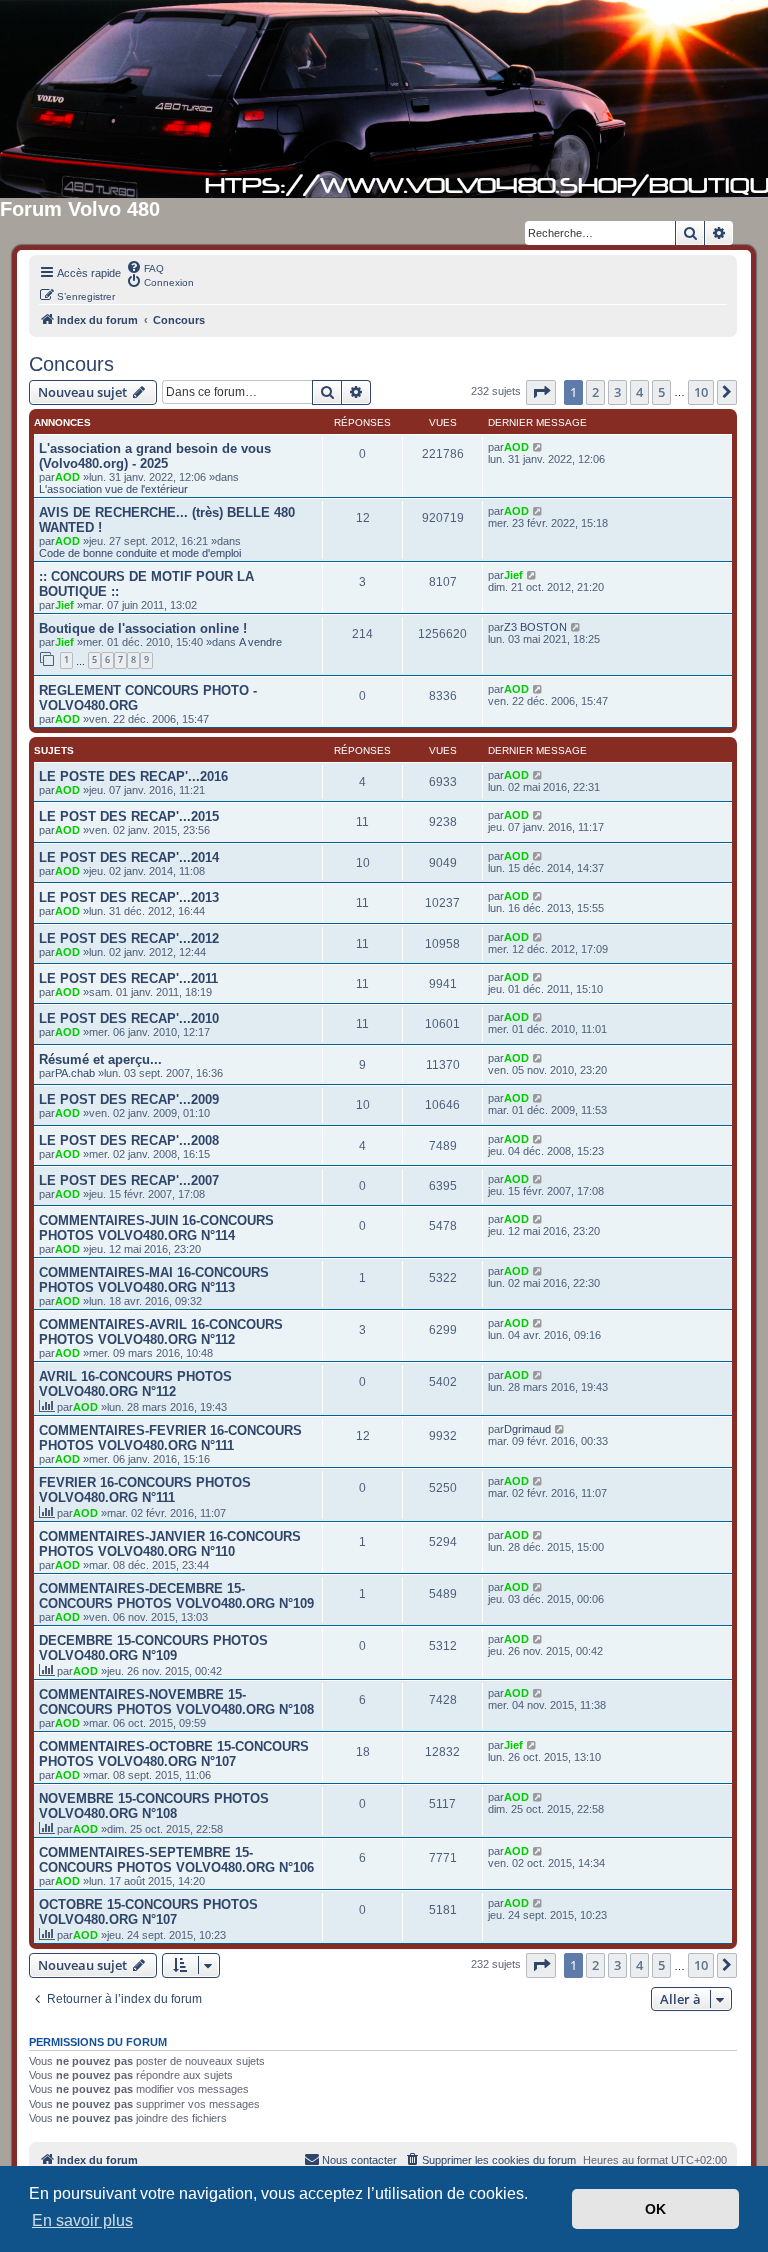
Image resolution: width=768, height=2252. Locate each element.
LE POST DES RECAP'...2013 (129, 897)
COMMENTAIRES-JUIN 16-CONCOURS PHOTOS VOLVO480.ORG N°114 (156, 1228)
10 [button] (701, 392)
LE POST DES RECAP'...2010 (129, 1018)
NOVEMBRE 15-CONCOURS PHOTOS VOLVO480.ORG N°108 (154, 1806)
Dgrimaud (527, 1429)
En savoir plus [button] (82, 2220)
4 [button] (639, 392)
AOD (67, 477)
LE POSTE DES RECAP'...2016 (133, 776)
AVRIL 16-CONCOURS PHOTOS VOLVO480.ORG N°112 (135, 1384)
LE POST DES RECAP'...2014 (129, 857)
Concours (71, 364)
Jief (64, 605)
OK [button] (655, 2209)
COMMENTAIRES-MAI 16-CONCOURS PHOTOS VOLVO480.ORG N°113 (154, 1280)
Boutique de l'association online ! (143, 628)
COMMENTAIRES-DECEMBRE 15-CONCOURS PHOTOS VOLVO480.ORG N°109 (176, 1596)
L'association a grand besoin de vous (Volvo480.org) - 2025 (155, 456)
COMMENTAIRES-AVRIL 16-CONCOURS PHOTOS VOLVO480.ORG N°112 (161, 1332)
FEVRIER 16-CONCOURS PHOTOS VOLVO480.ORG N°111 (145, 1490)
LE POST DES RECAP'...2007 (129, 1180)
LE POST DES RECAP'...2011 (128, 978)
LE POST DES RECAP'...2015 (129, 816)
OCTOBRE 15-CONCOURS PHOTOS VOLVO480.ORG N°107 (148, 1912)
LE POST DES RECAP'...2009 (129, 1099)
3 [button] (617, 392)
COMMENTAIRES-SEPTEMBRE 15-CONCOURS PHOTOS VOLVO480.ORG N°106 (176, 1860)
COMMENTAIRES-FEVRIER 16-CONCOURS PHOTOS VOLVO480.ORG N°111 (170, 1438)
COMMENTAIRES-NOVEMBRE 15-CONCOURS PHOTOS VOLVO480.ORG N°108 (176, 1702)
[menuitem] (145, 267)
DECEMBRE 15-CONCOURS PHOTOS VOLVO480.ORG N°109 (153, 1648)
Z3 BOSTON (535, 627)
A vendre (260, 642)
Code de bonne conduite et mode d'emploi (140, 553)
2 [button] (595, 392)
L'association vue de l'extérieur (113, 489)
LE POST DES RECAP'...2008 (129, 1140)
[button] (541, 392)
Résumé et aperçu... (100, 1059)
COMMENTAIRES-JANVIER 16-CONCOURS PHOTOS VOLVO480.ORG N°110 (170, 1544)
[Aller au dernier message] (538, 447)
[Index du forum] (384, 99)
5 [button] (661, 392)
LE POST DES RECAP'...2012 (129, 938)
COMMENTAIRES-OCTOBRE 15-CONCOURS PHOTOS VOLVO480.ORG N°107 (174, 1754)
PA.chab (75, 1073)
